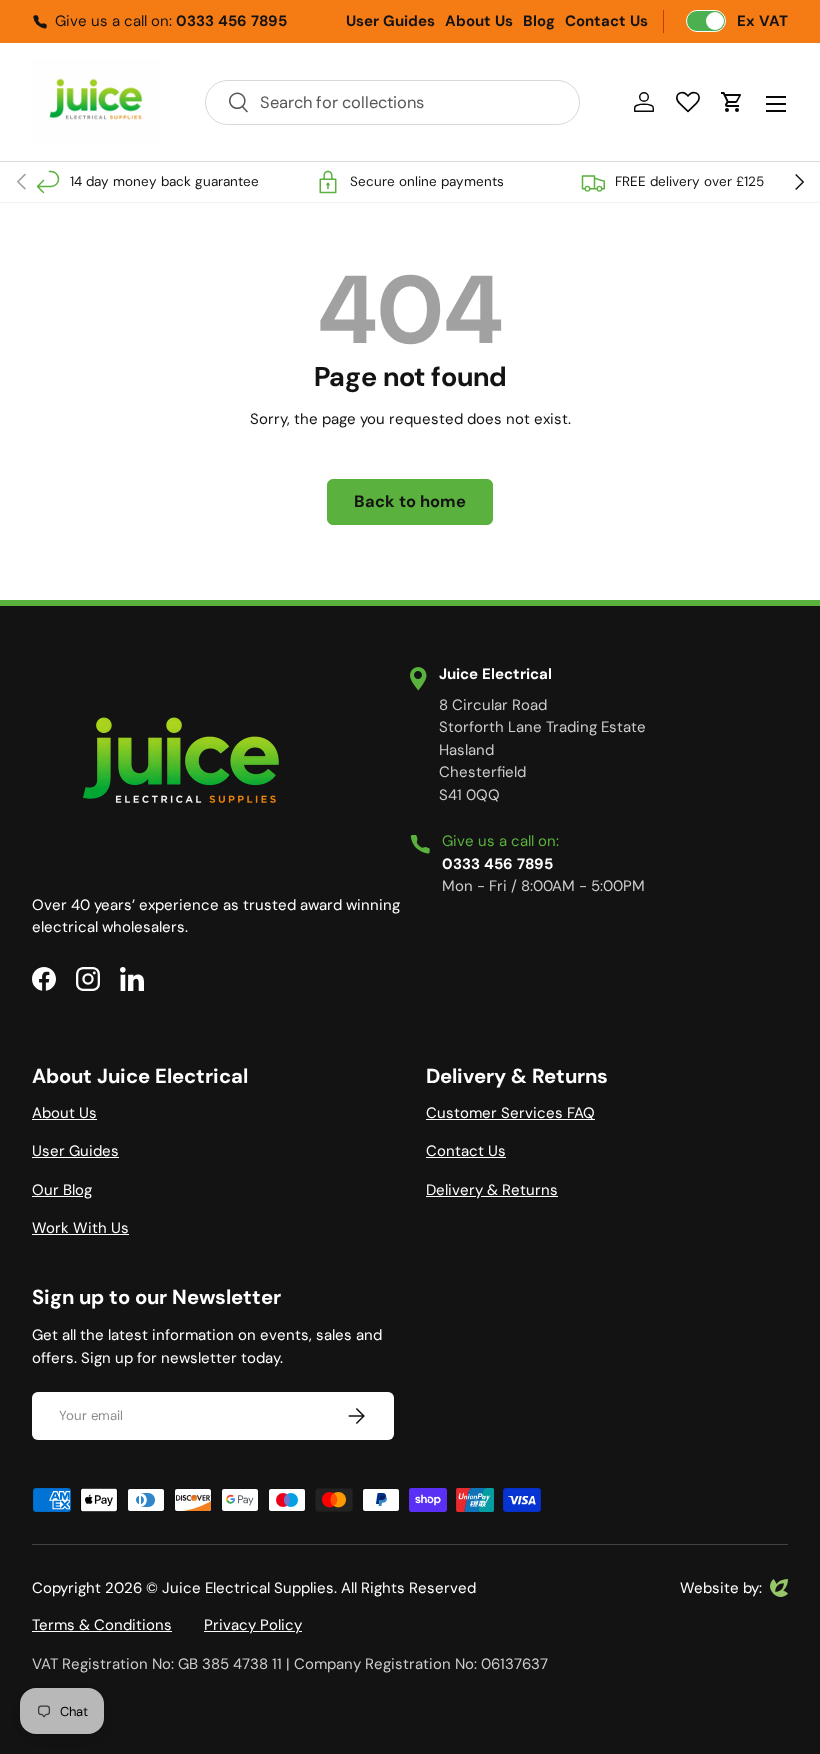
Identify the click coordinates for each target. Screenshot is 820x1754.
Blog (539, 21)
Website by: (721, 1589)
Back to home (410, 501)
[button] (732, 102)
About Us (479, 21)
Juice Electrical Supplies (248, 1588)
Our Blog (62, 1190)
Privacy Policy (253, 1625)
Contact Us (606, 21)
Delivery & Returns (492, 1190)
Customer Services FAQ (510, 1113)
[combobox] (392, 102)
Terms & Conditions (102, 1625)
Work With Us (80, 1228)
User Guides (390, 21)
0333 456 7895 (231, 21)
